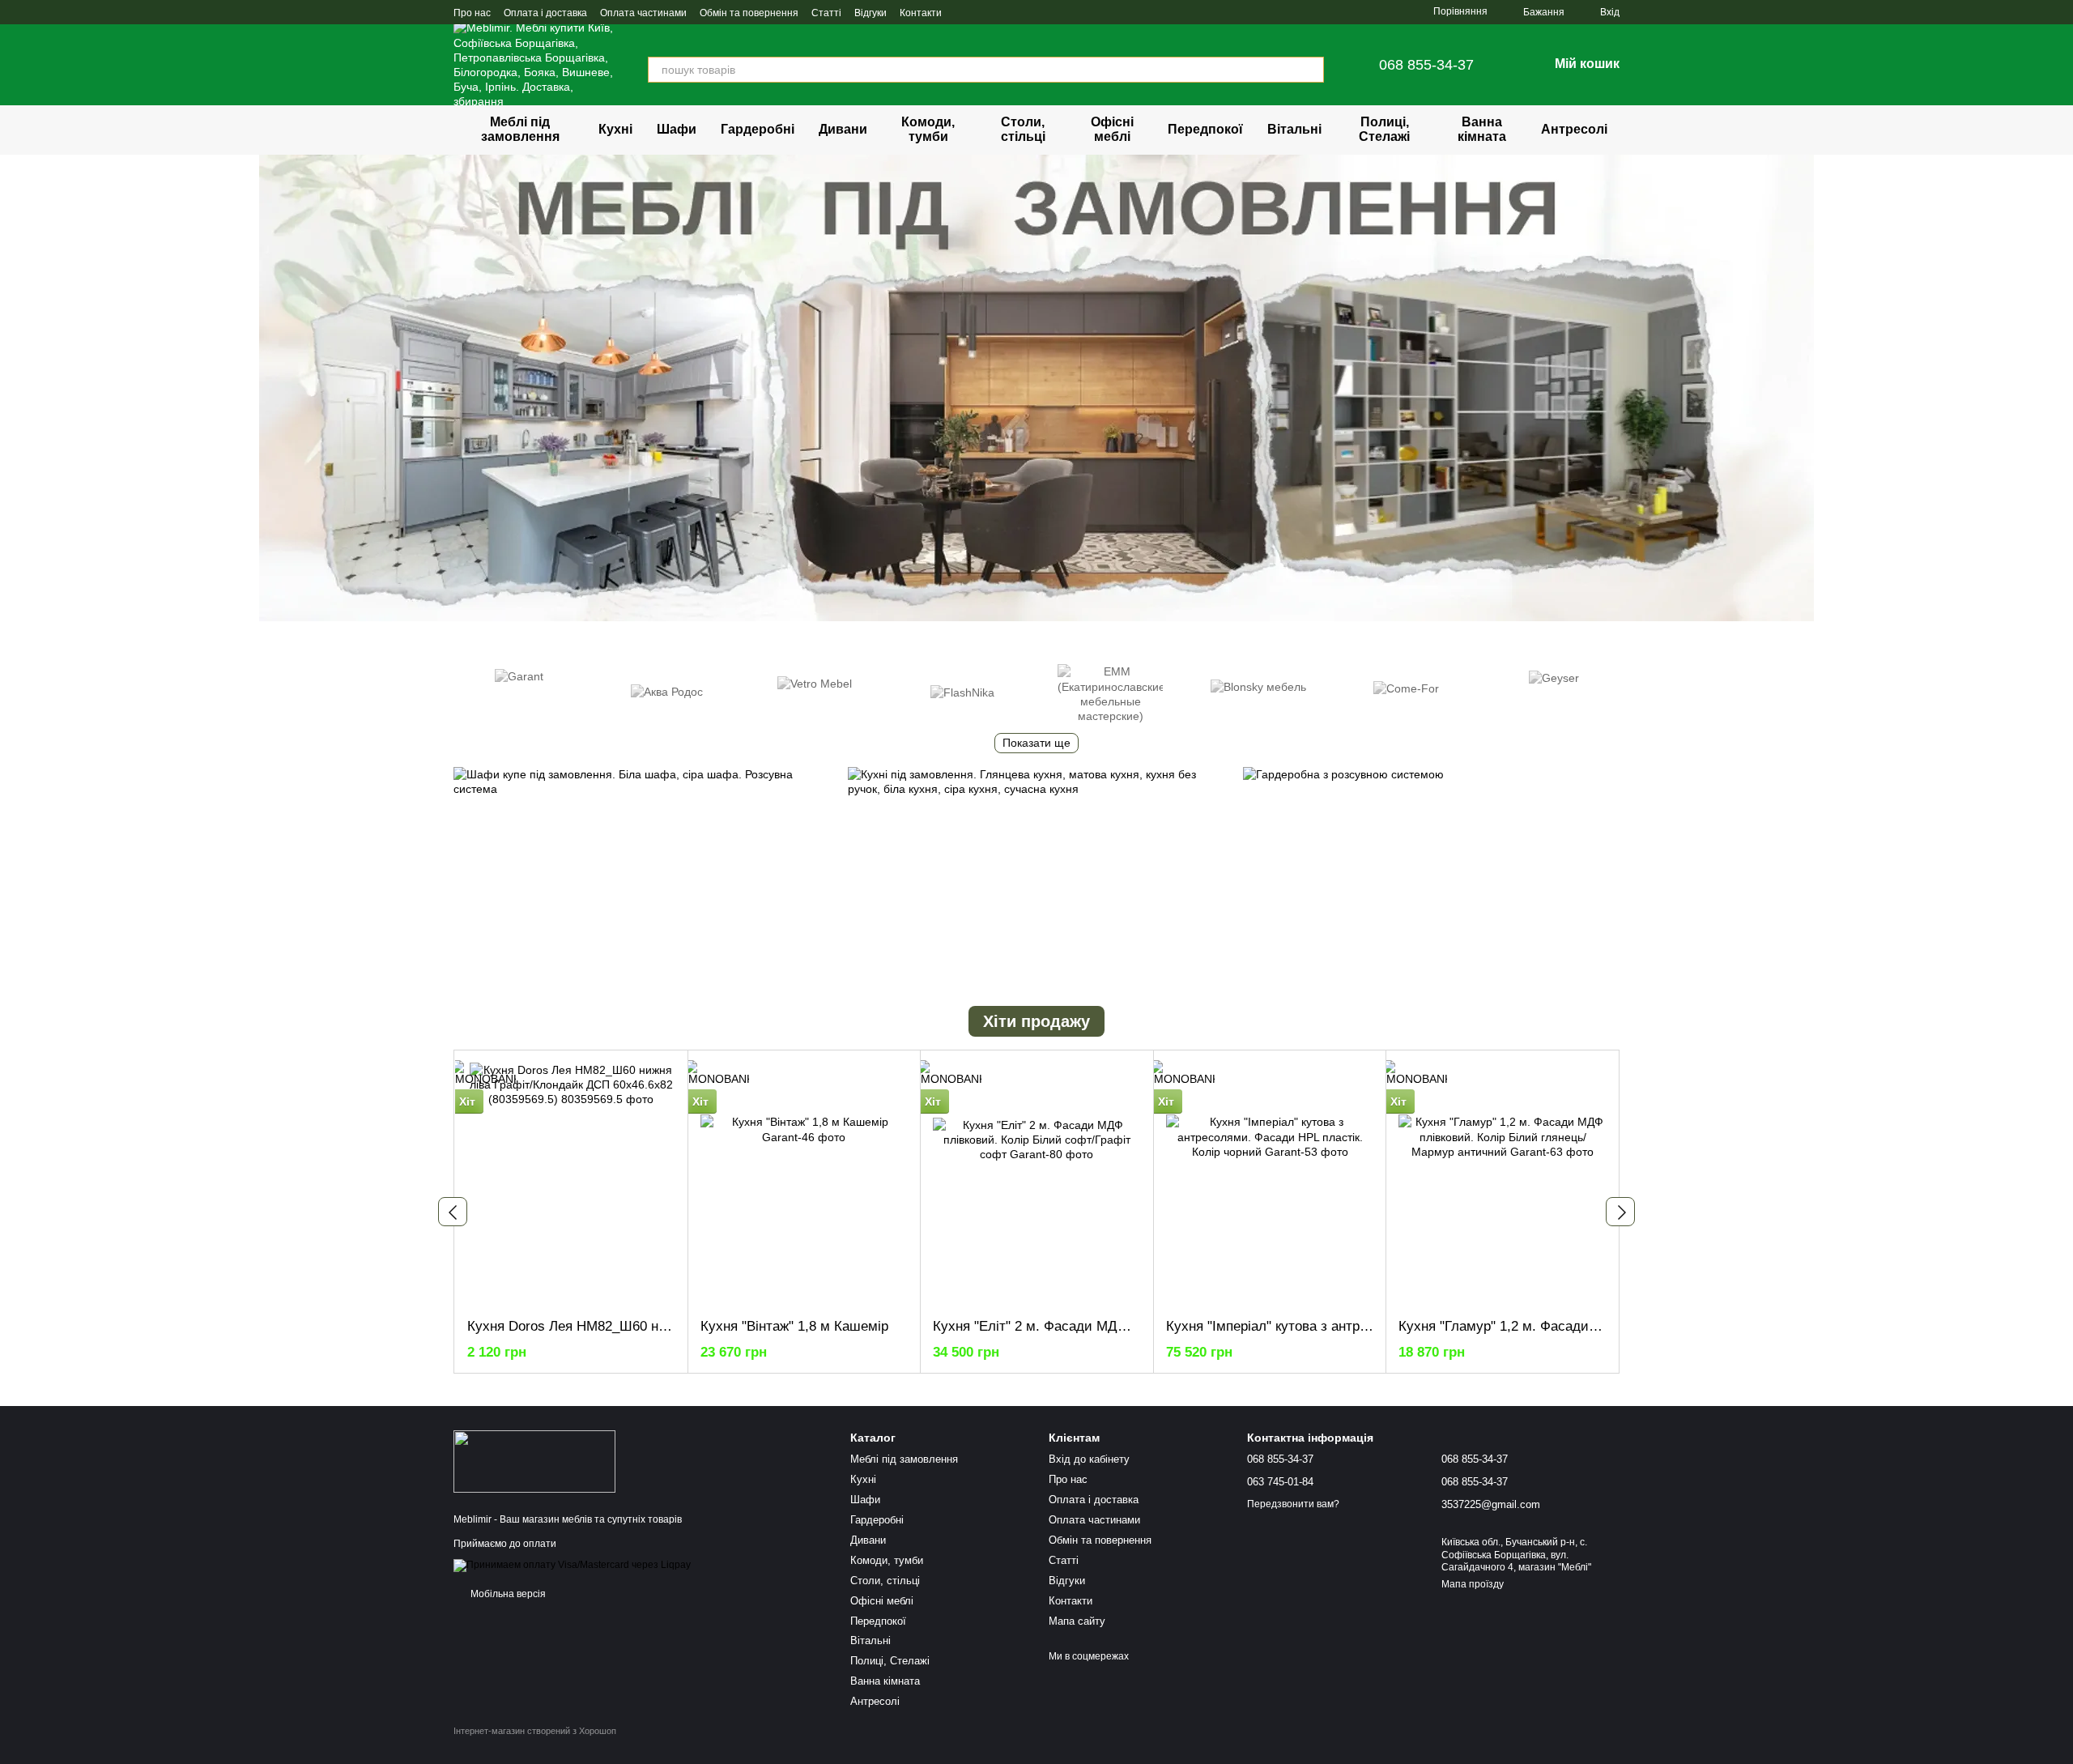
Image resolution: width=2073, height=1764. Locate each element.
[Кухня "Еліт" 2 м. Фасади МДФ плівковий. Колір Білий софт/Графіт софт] (1037, 1184)
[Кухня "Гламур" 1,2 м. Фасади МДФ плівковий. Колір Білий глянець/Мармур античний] (1503, 1184)
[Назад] (453, 1212)
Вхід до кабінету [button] (1089, 1459)
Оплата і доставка (545, 13)
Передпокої (1205, 129)
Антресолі (1574, 129)
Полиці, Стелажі (1384, 129)
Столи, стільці (1023, 129)
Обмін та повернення (749, 13)
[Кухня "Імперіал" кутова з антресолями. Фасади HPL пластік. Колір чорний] (1270, 1184)
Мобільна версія (507, 1594)
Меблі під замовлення (520, 129)
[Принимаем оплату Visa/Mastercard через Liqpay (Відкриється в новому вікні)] (572, 1565)
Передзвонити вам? (1293, 1504)
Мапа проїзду (1473, 1584)
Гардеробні (758, 129)
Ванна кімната (1482, 129)
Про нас (472, 13)
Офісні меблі (1112, 129)
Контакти (921, 13)
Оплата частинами (643, 13)
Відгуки (870, 13)
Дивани (843, 129)
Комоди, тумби (928, 129)
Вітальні (1294, 129)
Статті (826, 13)
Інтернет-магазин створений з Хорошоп (535, 1731)
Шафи (677, 129)
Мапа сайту (1077, 1621)
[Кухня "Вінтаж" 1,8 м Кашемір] (805, 1184)
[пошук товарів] (1311, 70)
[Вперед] (1620, 1212)
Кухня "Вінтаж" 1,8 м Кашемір (794, 1326)
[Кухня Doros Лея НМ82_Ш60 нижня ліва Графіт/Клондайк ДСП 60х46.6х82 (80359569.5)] (571, 1184)
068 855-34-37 (1426, 65)
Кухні (615, 129)
